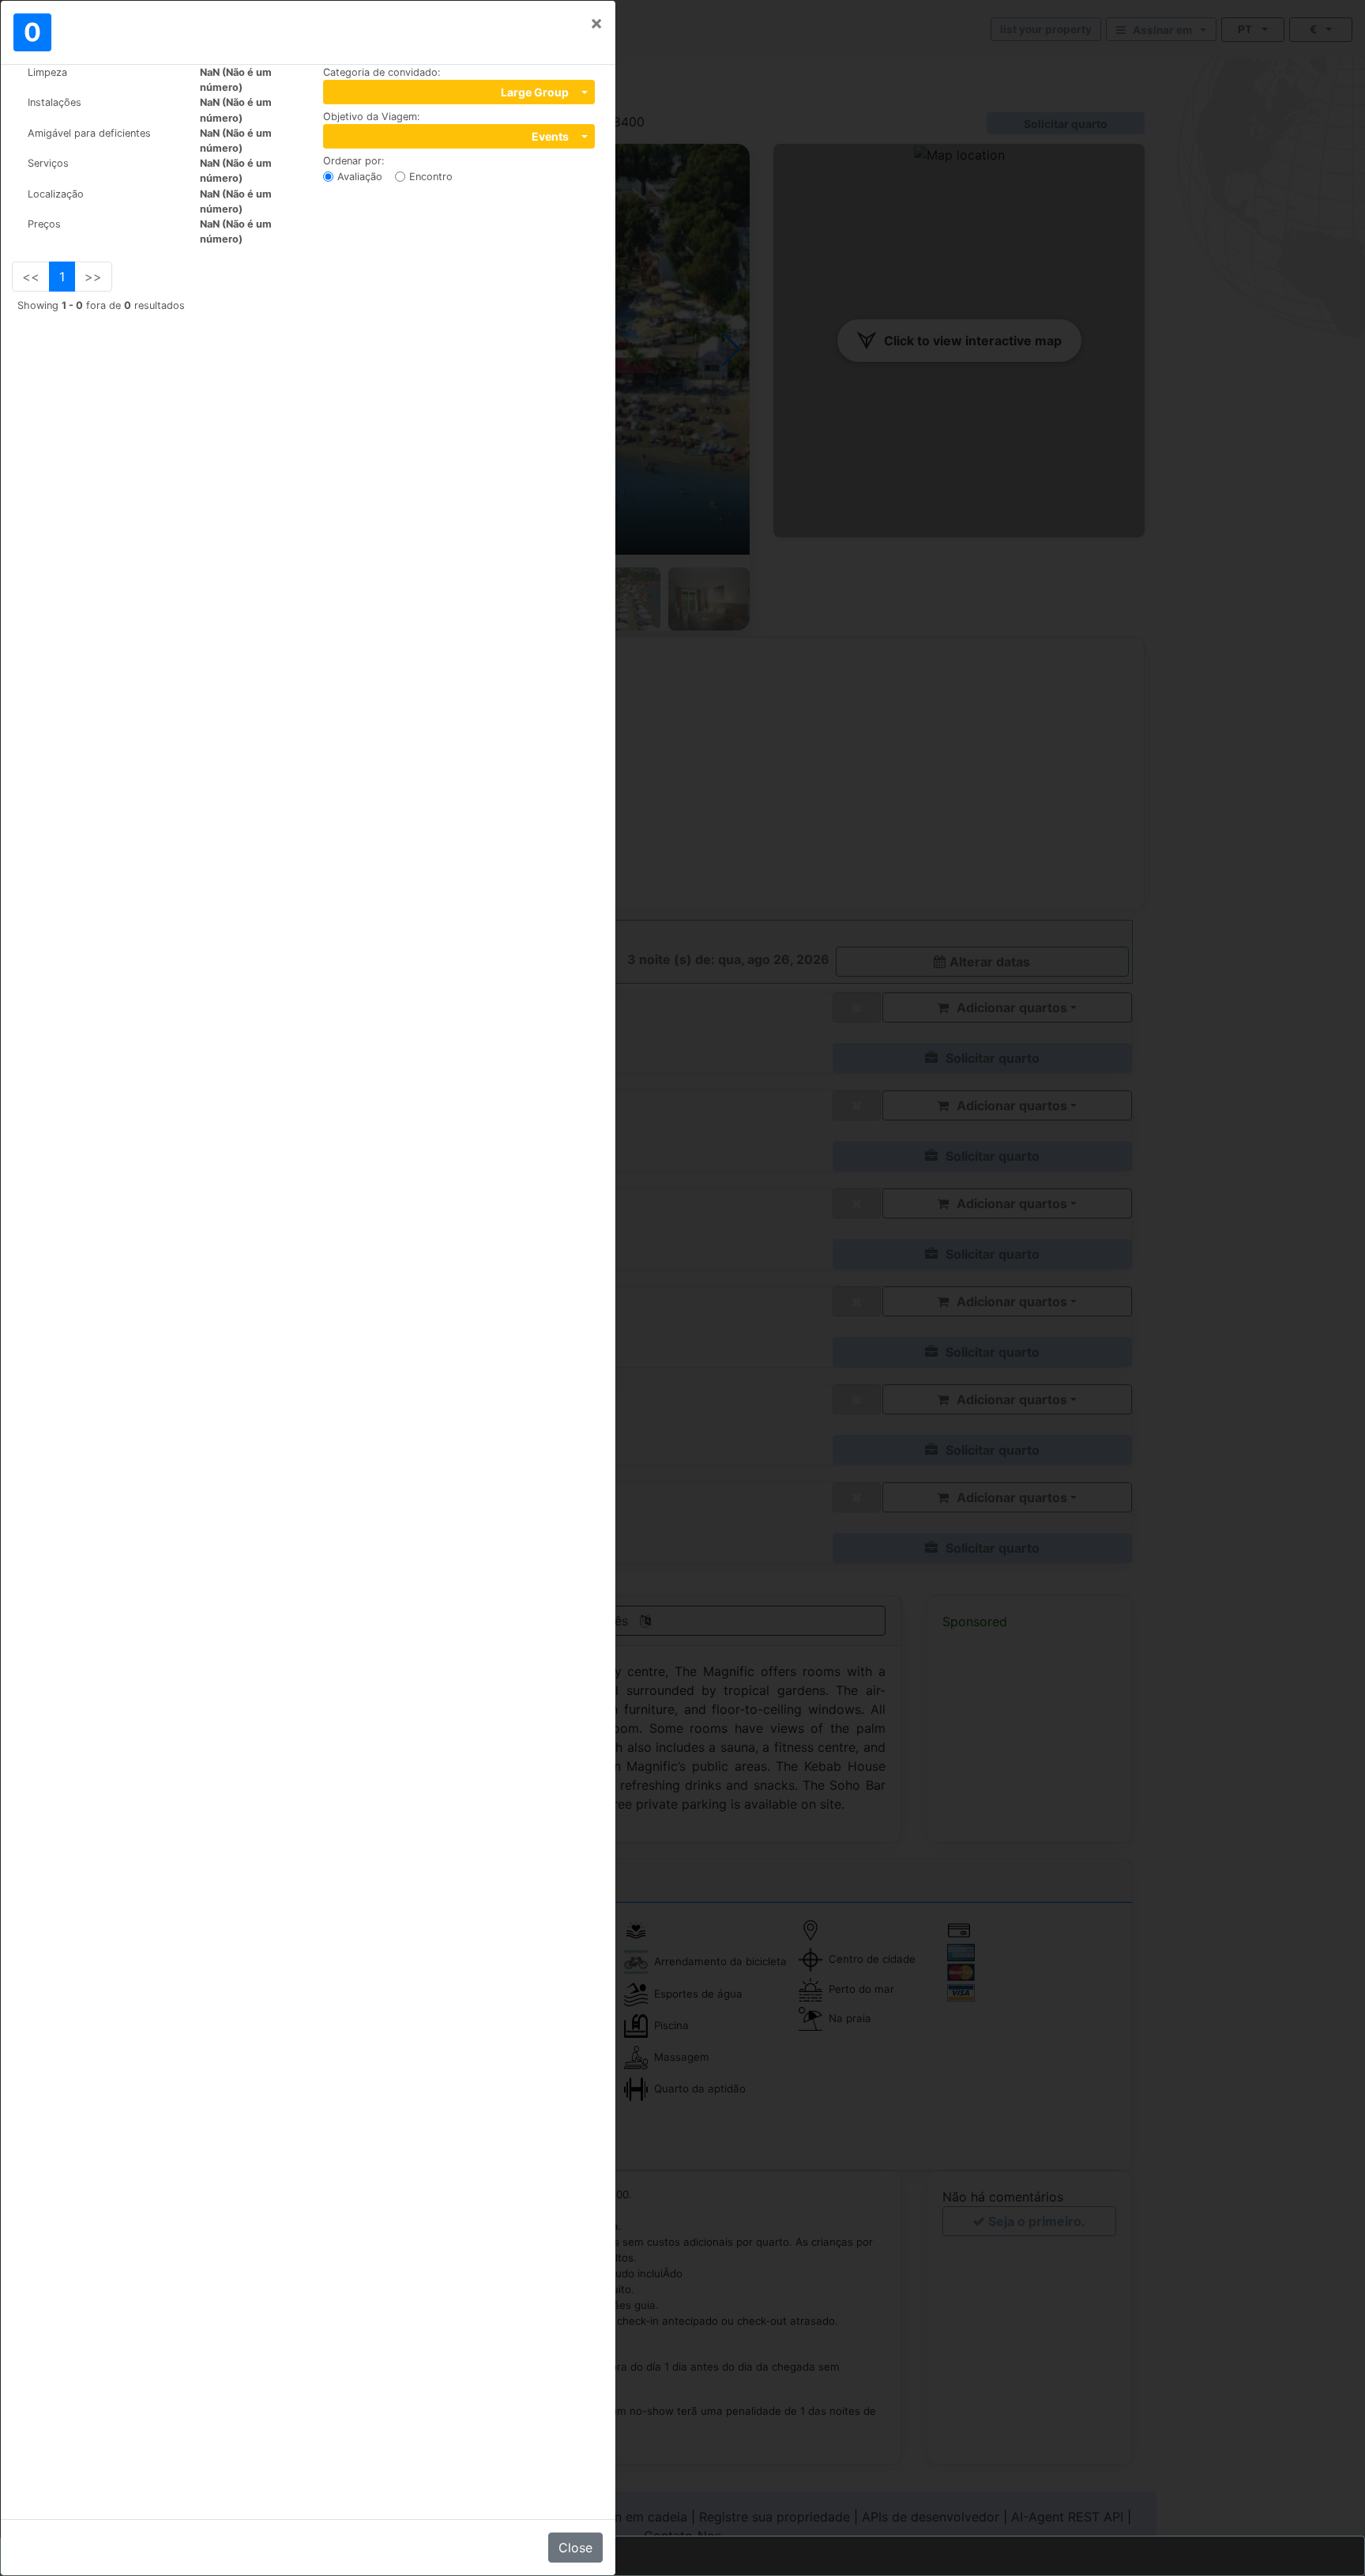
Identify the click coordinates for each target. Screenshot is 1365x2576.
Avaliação (360, 177)
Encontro (431, 177)
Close (575, 2548)
